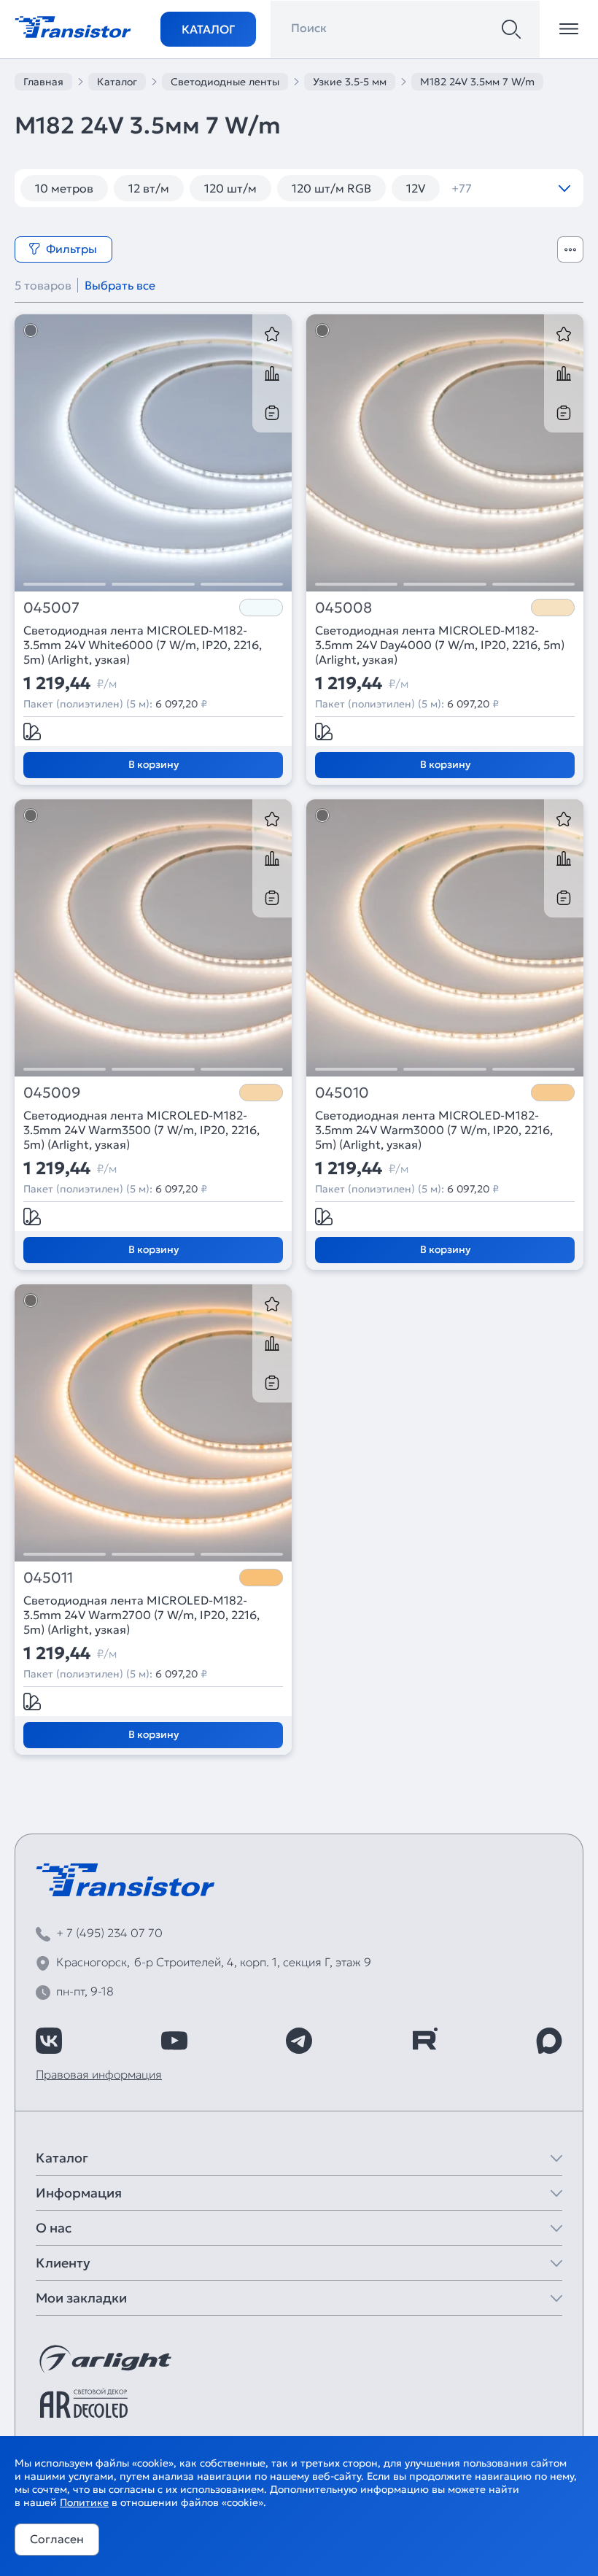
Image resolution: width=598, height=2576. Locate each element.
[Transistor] (73, 26)
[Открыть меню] (569, 29)
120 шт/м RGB (331, 188)
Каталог (208, 29)
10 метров (64, 188)
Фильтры (71, 249)
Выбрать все (120, 285)
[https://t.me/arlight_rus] (299, 2041)
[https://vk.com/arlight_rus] (49, 2041)
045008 (343, 608)
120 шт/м (230, 188)
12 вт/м (149, 188)
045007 (51, 608)
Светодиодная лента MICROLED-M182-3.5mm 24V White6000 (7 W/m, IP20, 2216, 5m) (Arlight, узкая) (143, 645)
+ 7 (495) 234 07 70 (109, 1933)
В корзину (154, 764)
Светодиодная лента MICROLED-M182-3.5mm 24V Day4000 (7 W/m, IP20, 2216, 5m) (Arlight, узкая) (440, 645)
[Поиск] (511, 29)
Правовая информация (99, 2074)
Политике (84, 2502)
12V (416, 188)
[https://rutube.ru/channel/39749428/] (424, 2041)
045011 (48, 1578)
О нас (54, 2228)
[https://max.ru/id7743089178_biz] (549, 2041)
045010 (342, 1093)
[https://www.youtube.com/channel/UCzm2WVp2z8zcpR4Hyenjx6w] (174, 2041)
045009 (52, 1093)
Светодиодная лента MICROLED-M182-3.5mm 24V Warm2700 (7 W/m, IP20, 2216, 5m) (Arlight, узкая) (141, 1615)
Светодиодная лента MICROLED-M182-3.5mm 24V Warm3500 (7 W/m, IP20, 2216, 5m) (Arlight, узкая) (141, 1130)
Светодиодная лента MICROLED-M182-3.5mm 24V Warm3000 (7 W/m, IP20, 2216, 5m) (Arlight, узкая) (434, 1130)
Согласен (57, 2539)
